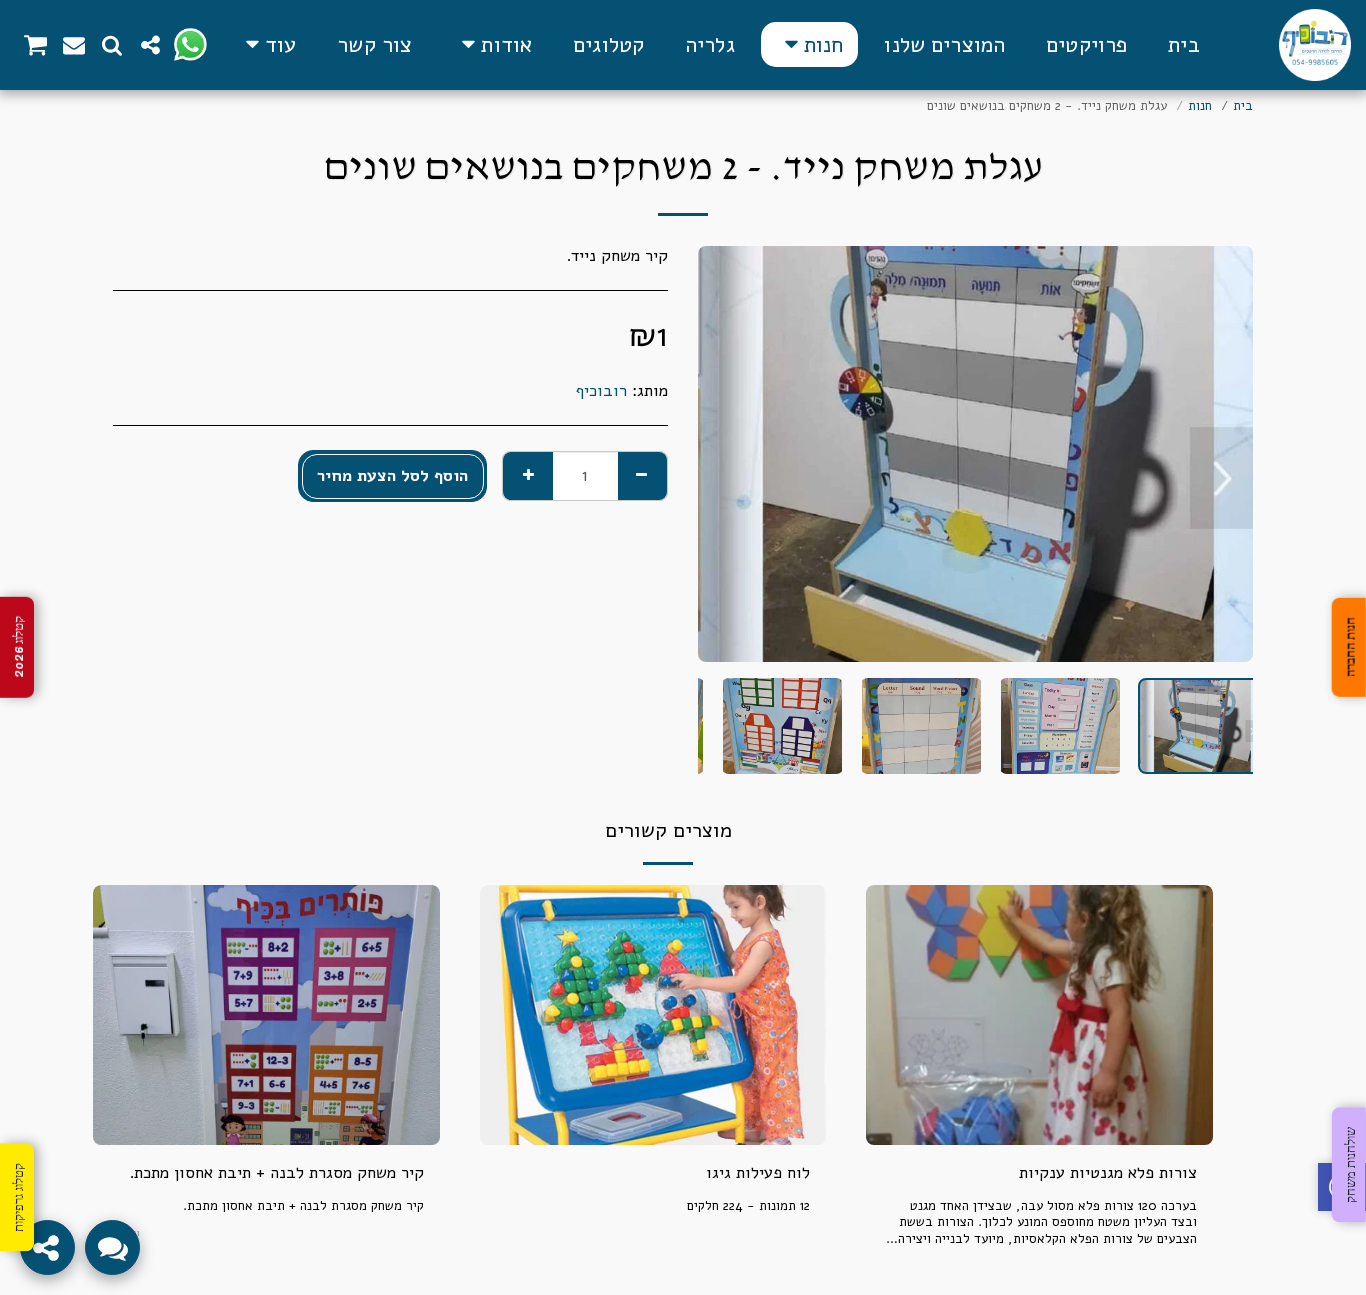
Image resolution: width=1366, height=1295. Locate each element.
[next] (730, 454)
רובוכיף (601, 390)
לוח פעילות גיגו (758, 1172)
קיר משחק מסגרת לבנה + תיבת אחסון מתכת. (276, 1172)
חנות (1200, 106)
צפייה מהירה (1039, 1096)
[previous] (1221, 454)
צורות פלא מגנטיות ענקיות (1108, 1172)
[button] (492, 44)
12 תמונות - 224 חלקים (748, 1206)
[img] (1039, 1015)
